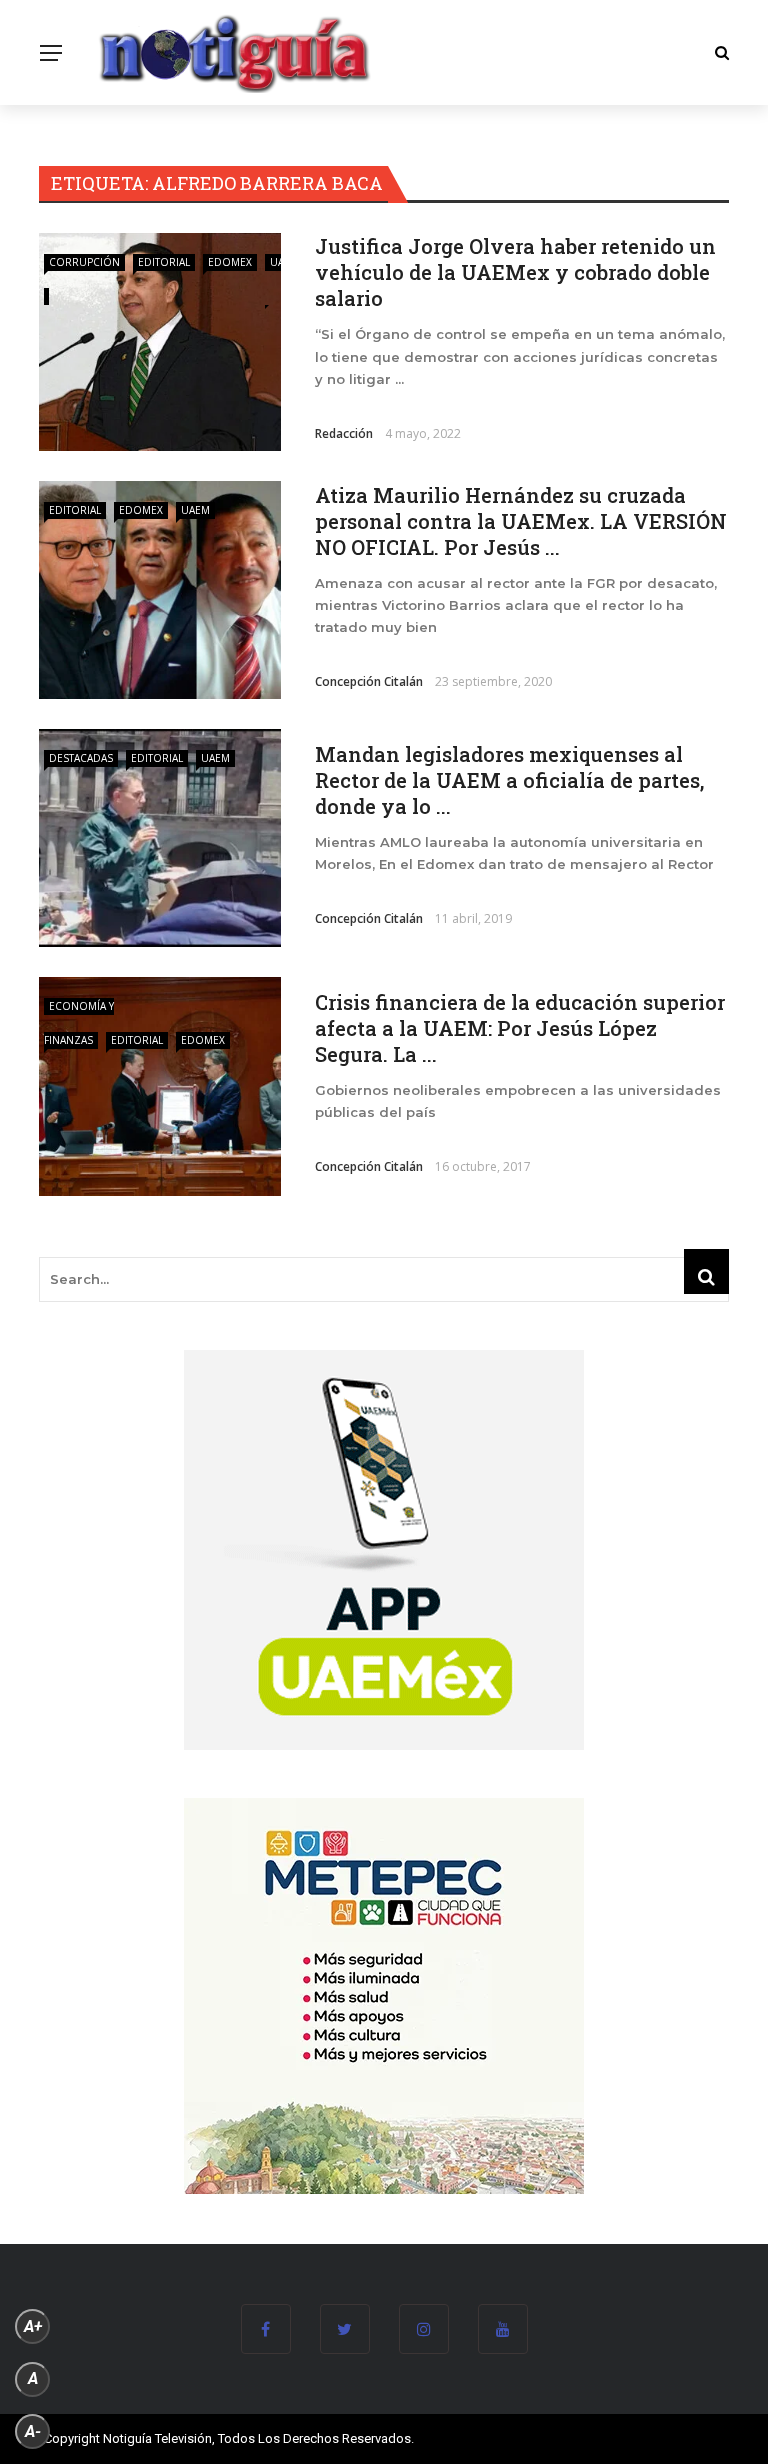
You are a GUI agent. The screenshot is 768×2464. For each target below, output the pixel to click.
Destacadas (81, 758)
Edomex (230, 262)
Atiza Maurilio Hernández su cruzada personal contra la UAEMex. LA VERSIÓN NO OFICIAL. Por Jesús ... (521, 521)
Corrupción (84, 262)
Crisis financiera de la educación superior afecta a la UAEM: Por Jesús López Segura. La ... (520, 1028)
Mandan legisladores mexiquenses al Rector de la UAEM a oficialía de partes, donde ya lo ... (509, 780)
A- (33, 2431)
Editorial (164, 262)
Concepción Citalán (369, 681)
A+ (33, 2326)
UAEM (195, 510)
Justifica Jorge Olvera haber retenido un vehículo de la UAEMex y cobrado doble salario (515, 272)
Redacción (344, 433)
